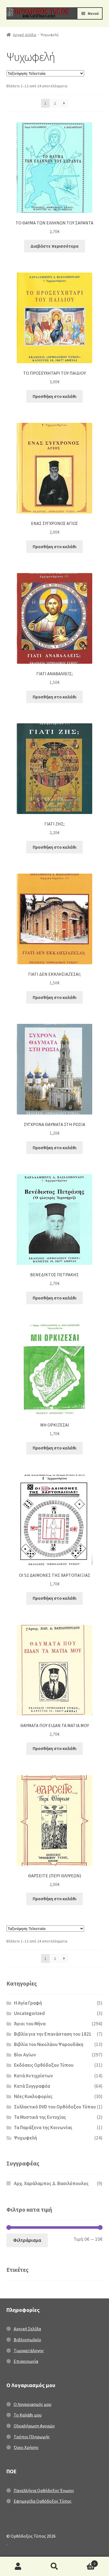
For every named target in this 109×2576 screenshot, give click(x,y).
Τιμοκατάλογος (29, 2350)
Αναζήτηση (54, 2566)
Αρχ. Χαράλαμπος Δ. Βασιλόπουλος (51, 2183)
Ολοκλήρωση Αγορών (34, 2426)
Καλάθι (84, 2562)
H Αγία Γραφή (28, 2003)
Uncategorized (29, 2013)
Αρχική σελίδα (25, 35)
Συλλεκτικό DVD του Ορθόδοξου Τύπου (55, 2107)
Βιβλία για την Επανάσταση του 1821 (53, 2034)
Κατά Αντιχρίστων (34, 2076)
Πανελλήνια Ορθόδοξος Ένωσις (44, 2490)
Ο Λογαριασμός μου (33, 2404)
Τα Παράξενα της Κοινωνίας (43, 2127)
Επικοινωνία (26, 2361)
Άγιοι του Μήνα (30, 2024)
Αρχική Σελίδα (27, 2329)
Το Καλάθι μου (28, 2415)
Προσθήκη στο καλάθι (54, 396)
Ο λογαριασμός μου (18, 2566)
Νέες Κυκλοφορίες (33, 2096)
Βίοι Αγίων (25, 2055)
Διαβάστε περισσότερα (54, 246)
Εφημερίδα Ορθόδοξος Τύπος (43, 2501)
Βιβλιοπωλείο (27, 2340)
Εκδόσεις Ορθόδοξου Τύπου (44, 2065)
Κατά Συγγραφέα (32, 2086)
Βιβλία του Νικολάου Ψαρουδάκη (49, 2044)
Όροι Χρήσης (26, 2447)
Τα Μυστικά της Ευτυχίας (40, 2117)
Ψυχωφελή (25, 2138)
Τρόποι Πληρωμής (32, 2437)
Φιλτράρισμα (27, 2240)
